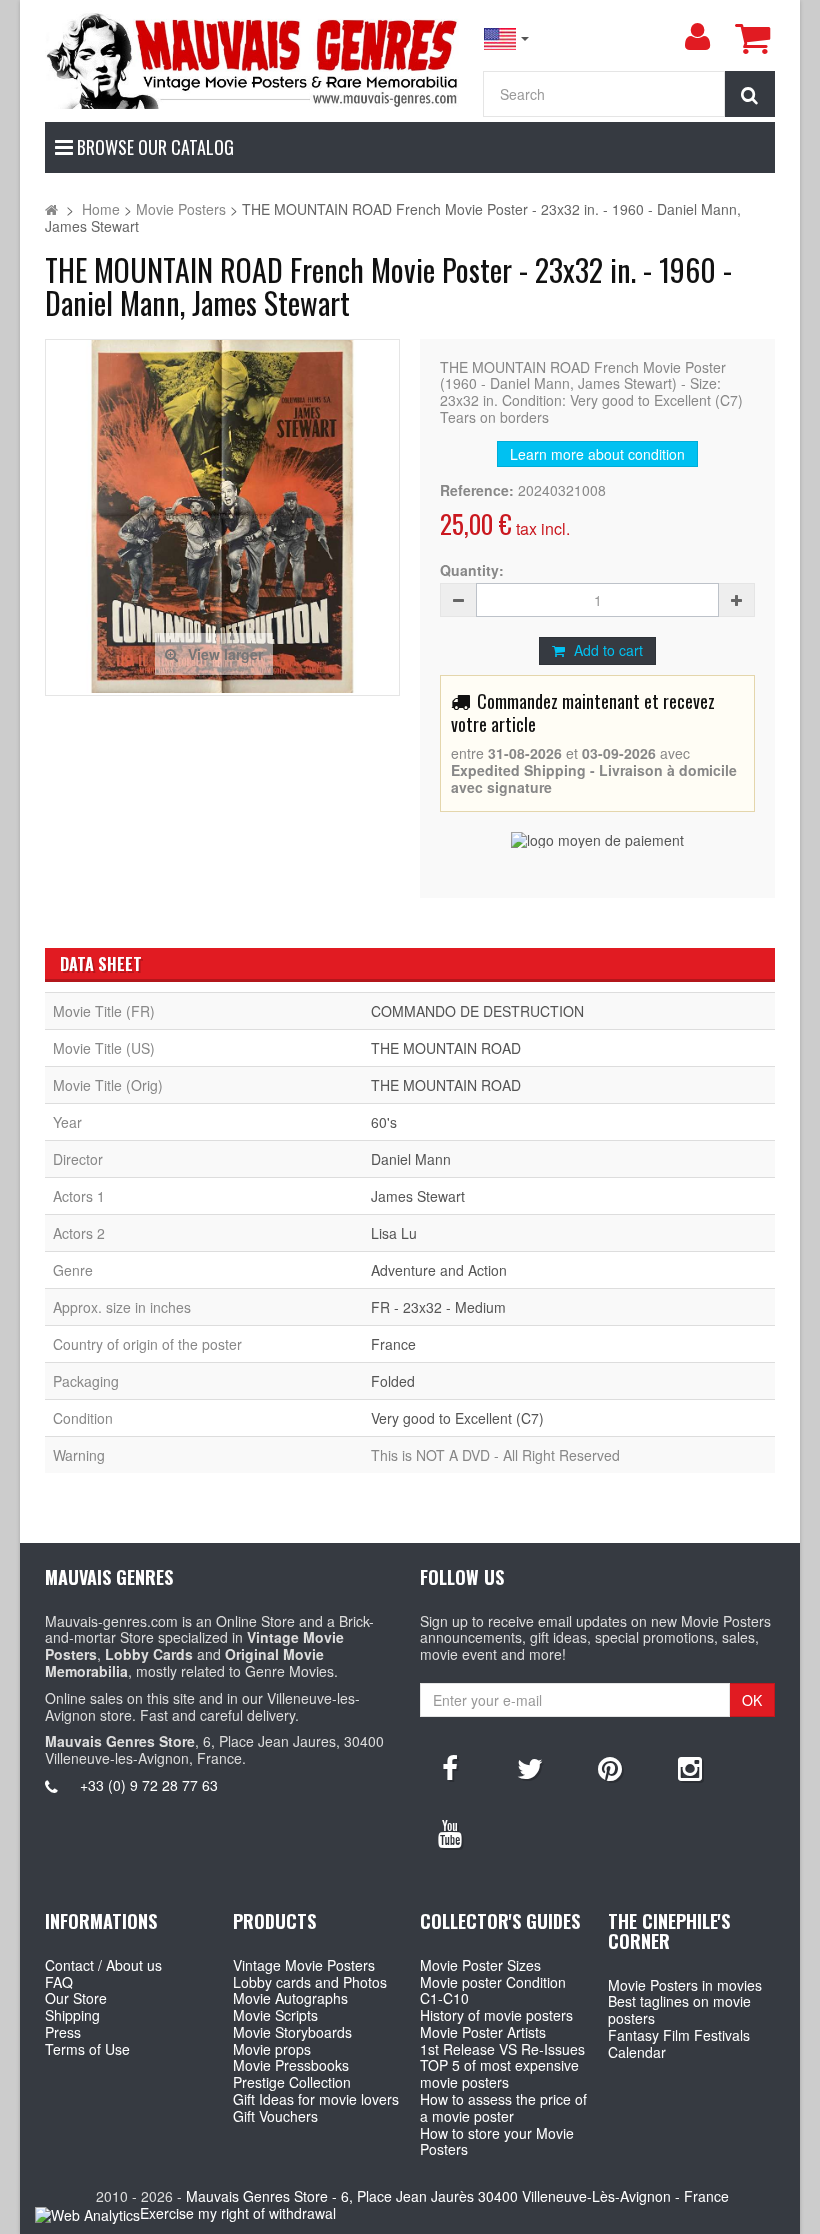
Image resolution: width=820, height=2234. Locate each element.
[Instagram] (690, 1767)
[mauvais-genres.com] (253, 59)
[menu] (697, 37)
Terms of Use (87, 2049)
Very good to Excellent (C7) (457, 1418)
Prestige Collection (292, 2082)
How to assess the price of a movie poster (503, 2107)
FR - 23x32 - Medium (438, 1307)
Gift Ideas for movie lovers (316, 2099)
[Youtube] (450, 1832)
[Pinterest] (610, 1767)
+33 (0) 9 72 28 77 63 (149, 1785)
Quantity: (472, 570)
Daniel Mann (411, 1159)
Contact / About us (103, 1965)
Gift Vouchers (275, 2116)
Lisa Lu (394, 1233)
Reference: (477, 490)
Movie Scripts (275, 2015)
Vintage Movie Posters (304, 1965)
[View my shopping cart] (752, 38)
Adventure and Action (439, 1270)
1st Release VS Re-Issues (502, 2049)
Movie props (272, 2049)
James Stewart (418, 1196)
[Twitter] (530, 1767)
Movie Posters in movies (685, 1985)
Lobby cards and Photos (310, 1982)
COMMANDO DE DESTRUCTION (477, 1011)
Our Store (76, 1998)
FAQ (59, 1982)
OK (752, 1700)
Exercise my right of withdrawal (238, 2213)
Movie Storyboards (292, 2032)
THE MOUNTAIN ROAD (446, 1048)
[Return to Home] (51, 209)
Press (63, 2032)
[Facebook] (450, 1767)
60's (384, 1122)
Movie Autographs (290, 1998)
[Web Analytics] (87, 2214)
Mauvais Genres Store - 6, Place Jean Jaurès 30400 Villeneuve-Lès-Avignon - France (457, 2196)
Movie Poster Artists (483, 2032)
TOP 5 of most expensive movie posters (499, 2073)
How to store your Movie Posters (497, 2141)
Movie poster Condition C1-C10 (493, 1990)
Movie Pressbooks (291, 2065)
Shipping (72, 2015)
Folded (393, 1381)
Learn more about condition (597, 454)
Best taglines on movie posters (679, 2009)
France (393, 1344)
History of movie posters (496, 2015)
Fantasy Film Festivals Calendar (679, 2043)
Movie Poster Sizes (480, 1965)
